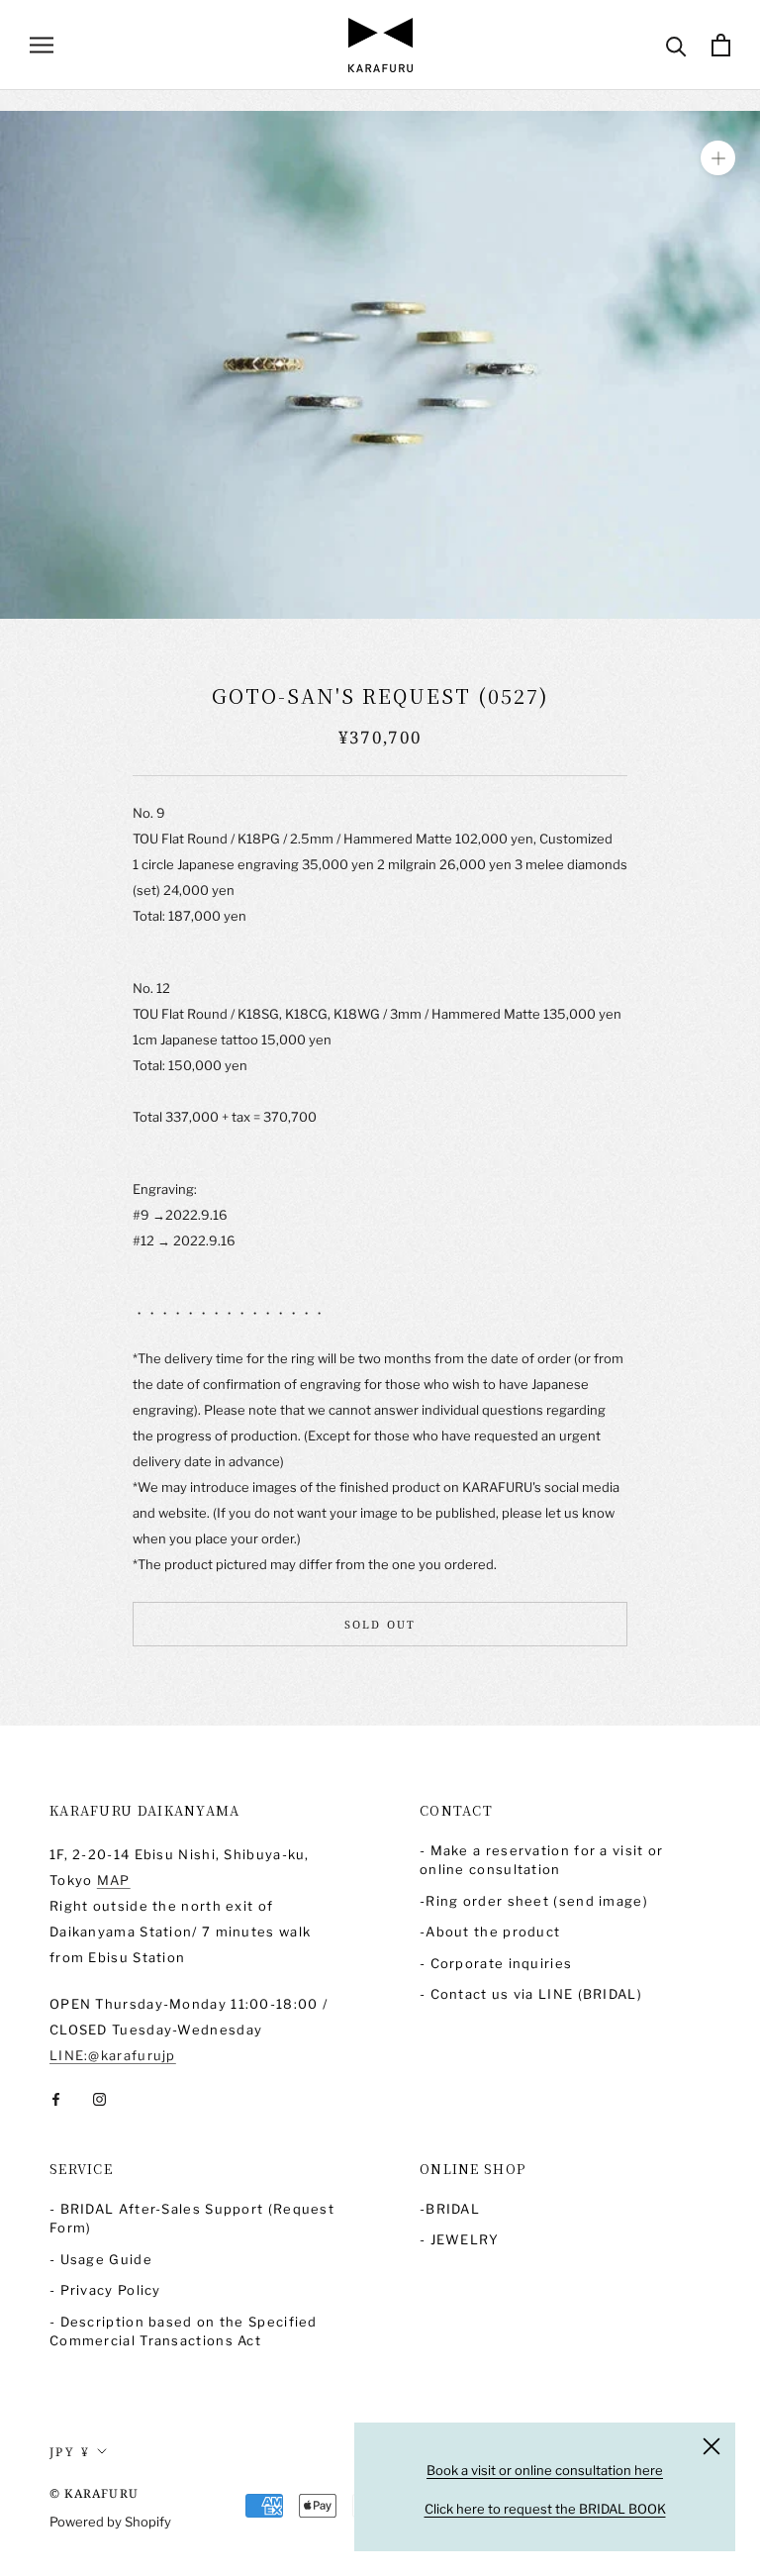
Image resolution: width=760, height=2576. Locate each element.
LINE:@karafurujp (113, 2055)
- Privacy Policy (105, 2290)
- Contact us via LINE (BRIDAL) (531, 1994)
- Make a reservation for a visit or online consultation (542, 1860)
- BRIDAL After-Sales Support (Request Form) (192, 2219)
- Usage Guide (101, 2259)
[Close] (712, 2446)
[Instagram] (99, 2098)
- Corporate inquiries (496, 1963)
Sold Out (380, 1624)
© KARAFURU (94, 2493)
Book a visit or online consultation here (545, 2470)
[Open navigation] (42, 45)
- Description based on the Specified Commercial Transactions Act (184, 2331)
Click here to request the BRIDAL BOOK (545, 2509)
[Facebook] (56, 2098)
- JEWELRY (460, 2239)
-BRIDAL (450, 2209)
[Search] (676, 45)
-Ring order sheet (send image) (534, 1901)
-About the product (490, 1932)
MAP (114, 1880)
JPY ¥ (70, 2452)
